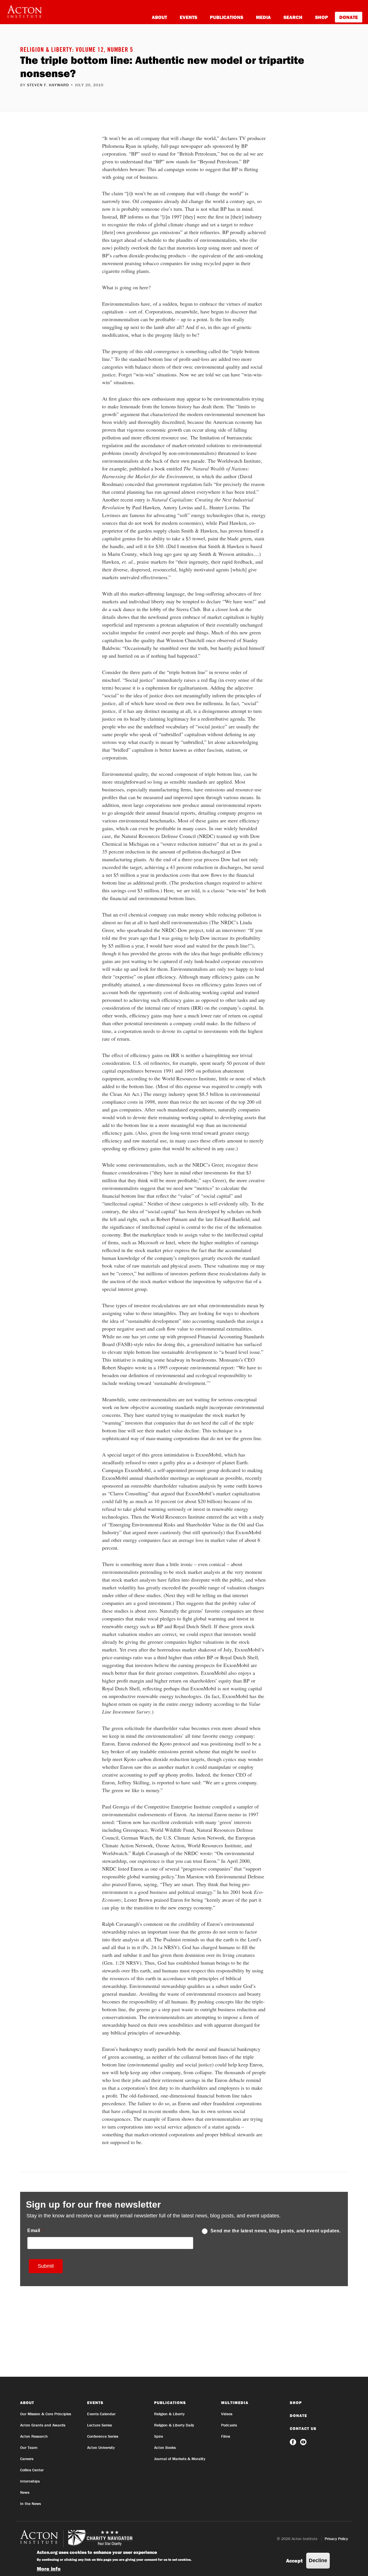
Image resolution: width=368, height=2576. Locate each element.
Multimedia (235, 2403)
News (25, 2492)
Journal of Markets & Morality (180, 2459)
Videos (227, 2414)
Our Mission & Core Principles (46, 2414)
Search (293, 17)
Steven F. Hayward (48, 85)
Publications (227, 17)
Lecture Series (99, 2425)
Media (263, 17)
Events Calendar (101, 2414)
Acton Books (165, 2447)
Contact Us (303, 2428)
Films (226, 2436)
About (159, 17)
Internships (30, 2481)
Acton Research (34, 2436)
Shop (322, 17)
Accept (294, 2561)
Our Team (29, 2447)
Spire (159, 2436)
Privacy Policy (336, 2539)
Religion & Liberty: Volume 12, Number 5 (77, 50)
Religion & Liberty (169, 2414)
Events (188, 17)
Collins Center (32, 2470)
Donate (349, 17)
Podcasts (229, 2425)
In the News (30, 2504)
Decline (318, 2560)
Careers (27, 2459)
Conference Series (103, 2436)
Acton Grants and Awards (43, 2425)
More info (49, 2569)
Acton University (101, 2447)
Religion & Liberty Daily (174, 2425)
